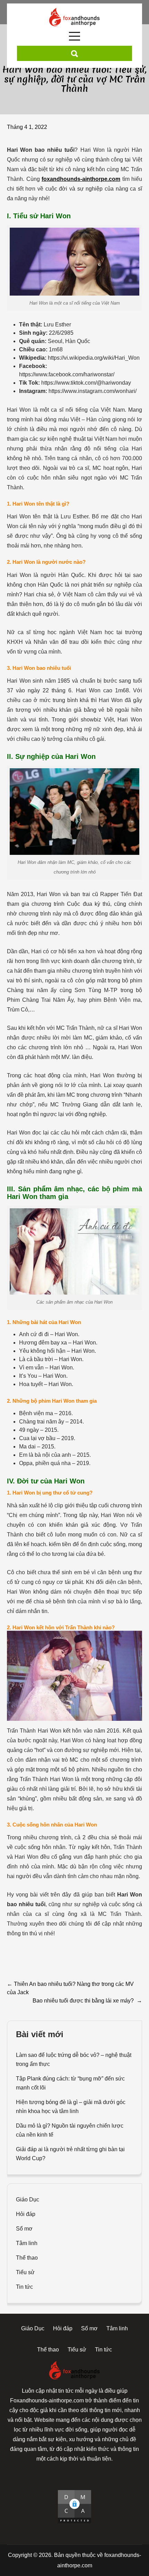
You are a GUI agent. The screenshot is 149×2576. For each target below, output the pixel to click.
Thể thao (27, 2258)
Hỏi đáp (26, 2214)
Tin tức (24, 2287)
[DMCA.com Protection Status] (74, 2507)
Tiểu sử (25, 2272)
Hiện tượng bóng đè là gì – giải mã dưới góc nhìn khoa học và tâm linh (71, 2107)
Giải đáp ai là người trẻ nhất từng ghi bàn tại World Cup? (70, 2154)
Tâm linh (27, 2243)
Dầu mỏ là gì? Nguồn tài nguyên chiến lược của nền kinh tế (70, 2130)
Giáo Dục (28, 2200)
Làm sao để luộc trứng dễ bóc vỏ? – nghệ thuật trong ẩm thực (74, 2060)
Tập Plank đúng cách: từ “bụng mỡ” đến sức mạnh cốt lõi (70, 2083)
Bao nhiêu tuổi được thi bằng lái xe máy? (87, 2001)
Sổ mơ (24, 2229)
